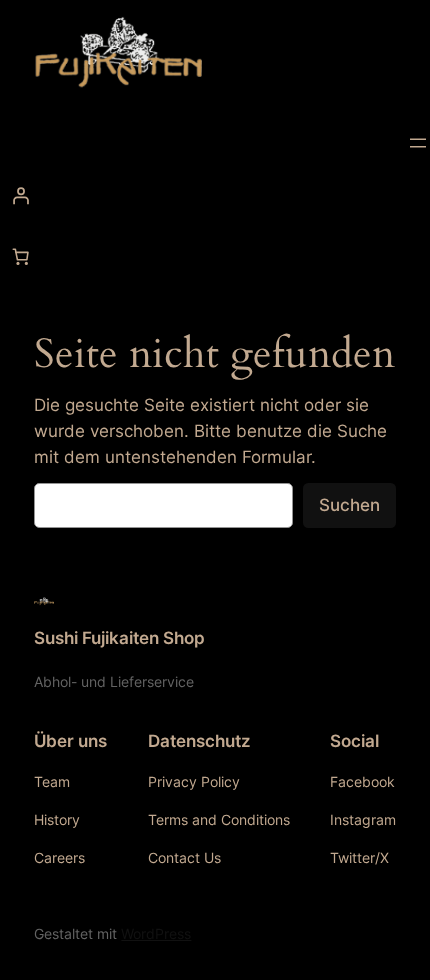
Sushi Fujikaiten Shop (119, 638)
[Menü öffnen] (418, 143)
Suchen (349, 505)
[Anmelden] (215, 196)
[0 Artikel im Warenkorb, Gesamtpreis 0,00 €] (21, 257)
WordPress (156, 933)
